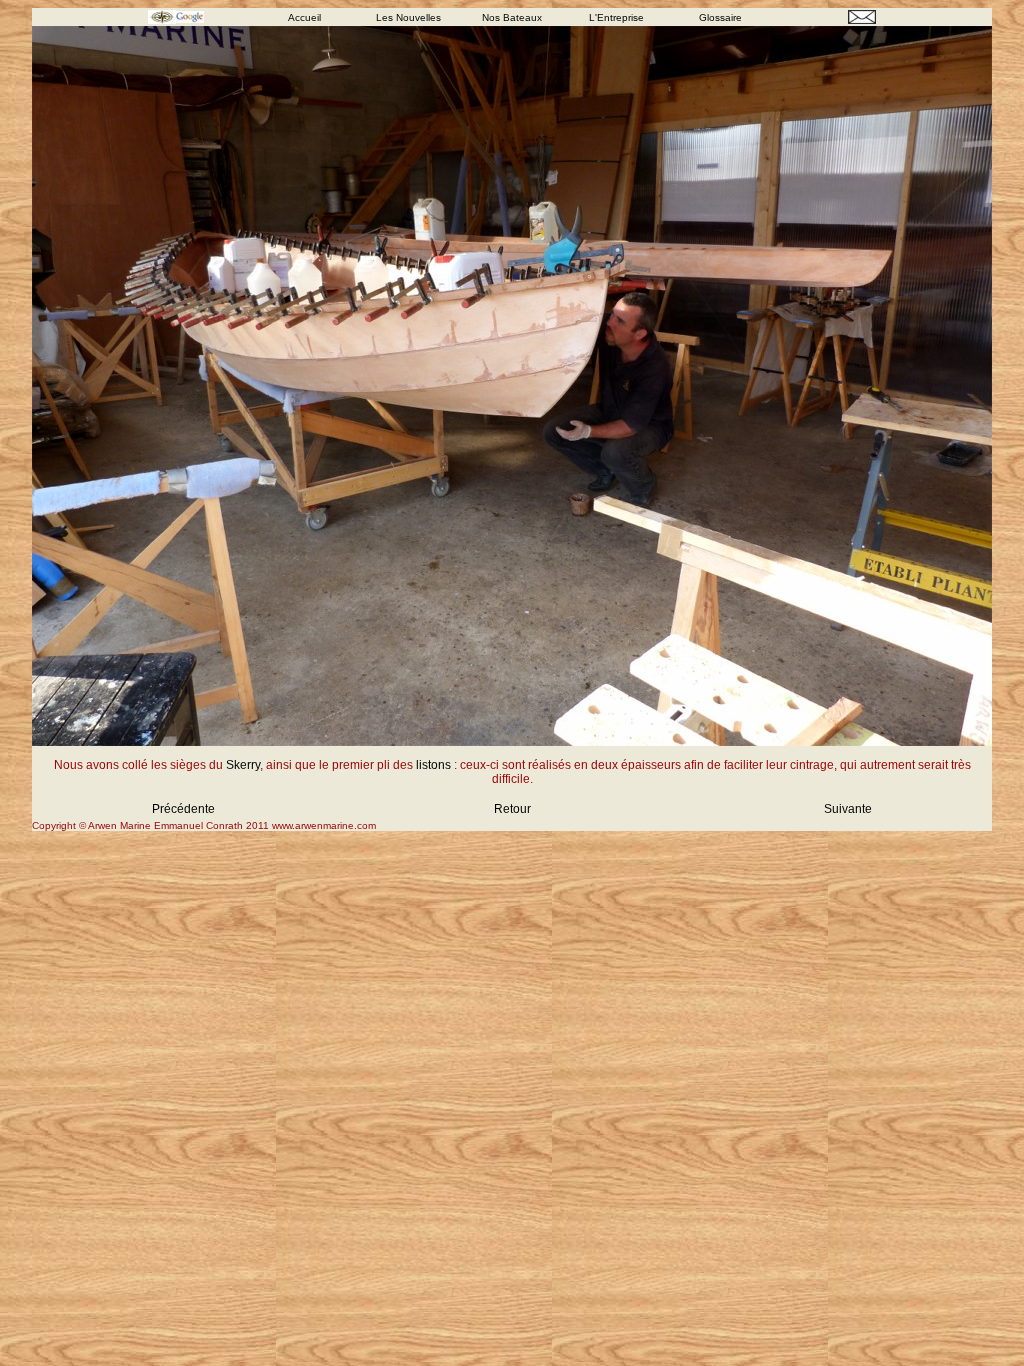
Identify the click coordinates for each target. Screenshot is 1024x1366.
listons (433, 765)
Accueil (304, 17)
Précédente (183, 809)
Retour (512, 809)
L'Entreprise (616, 17)
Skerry (243, 765)
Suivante (848, 809)
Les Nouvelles (408, 17)
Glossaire (720, 17)
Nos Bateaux (512, 17)
